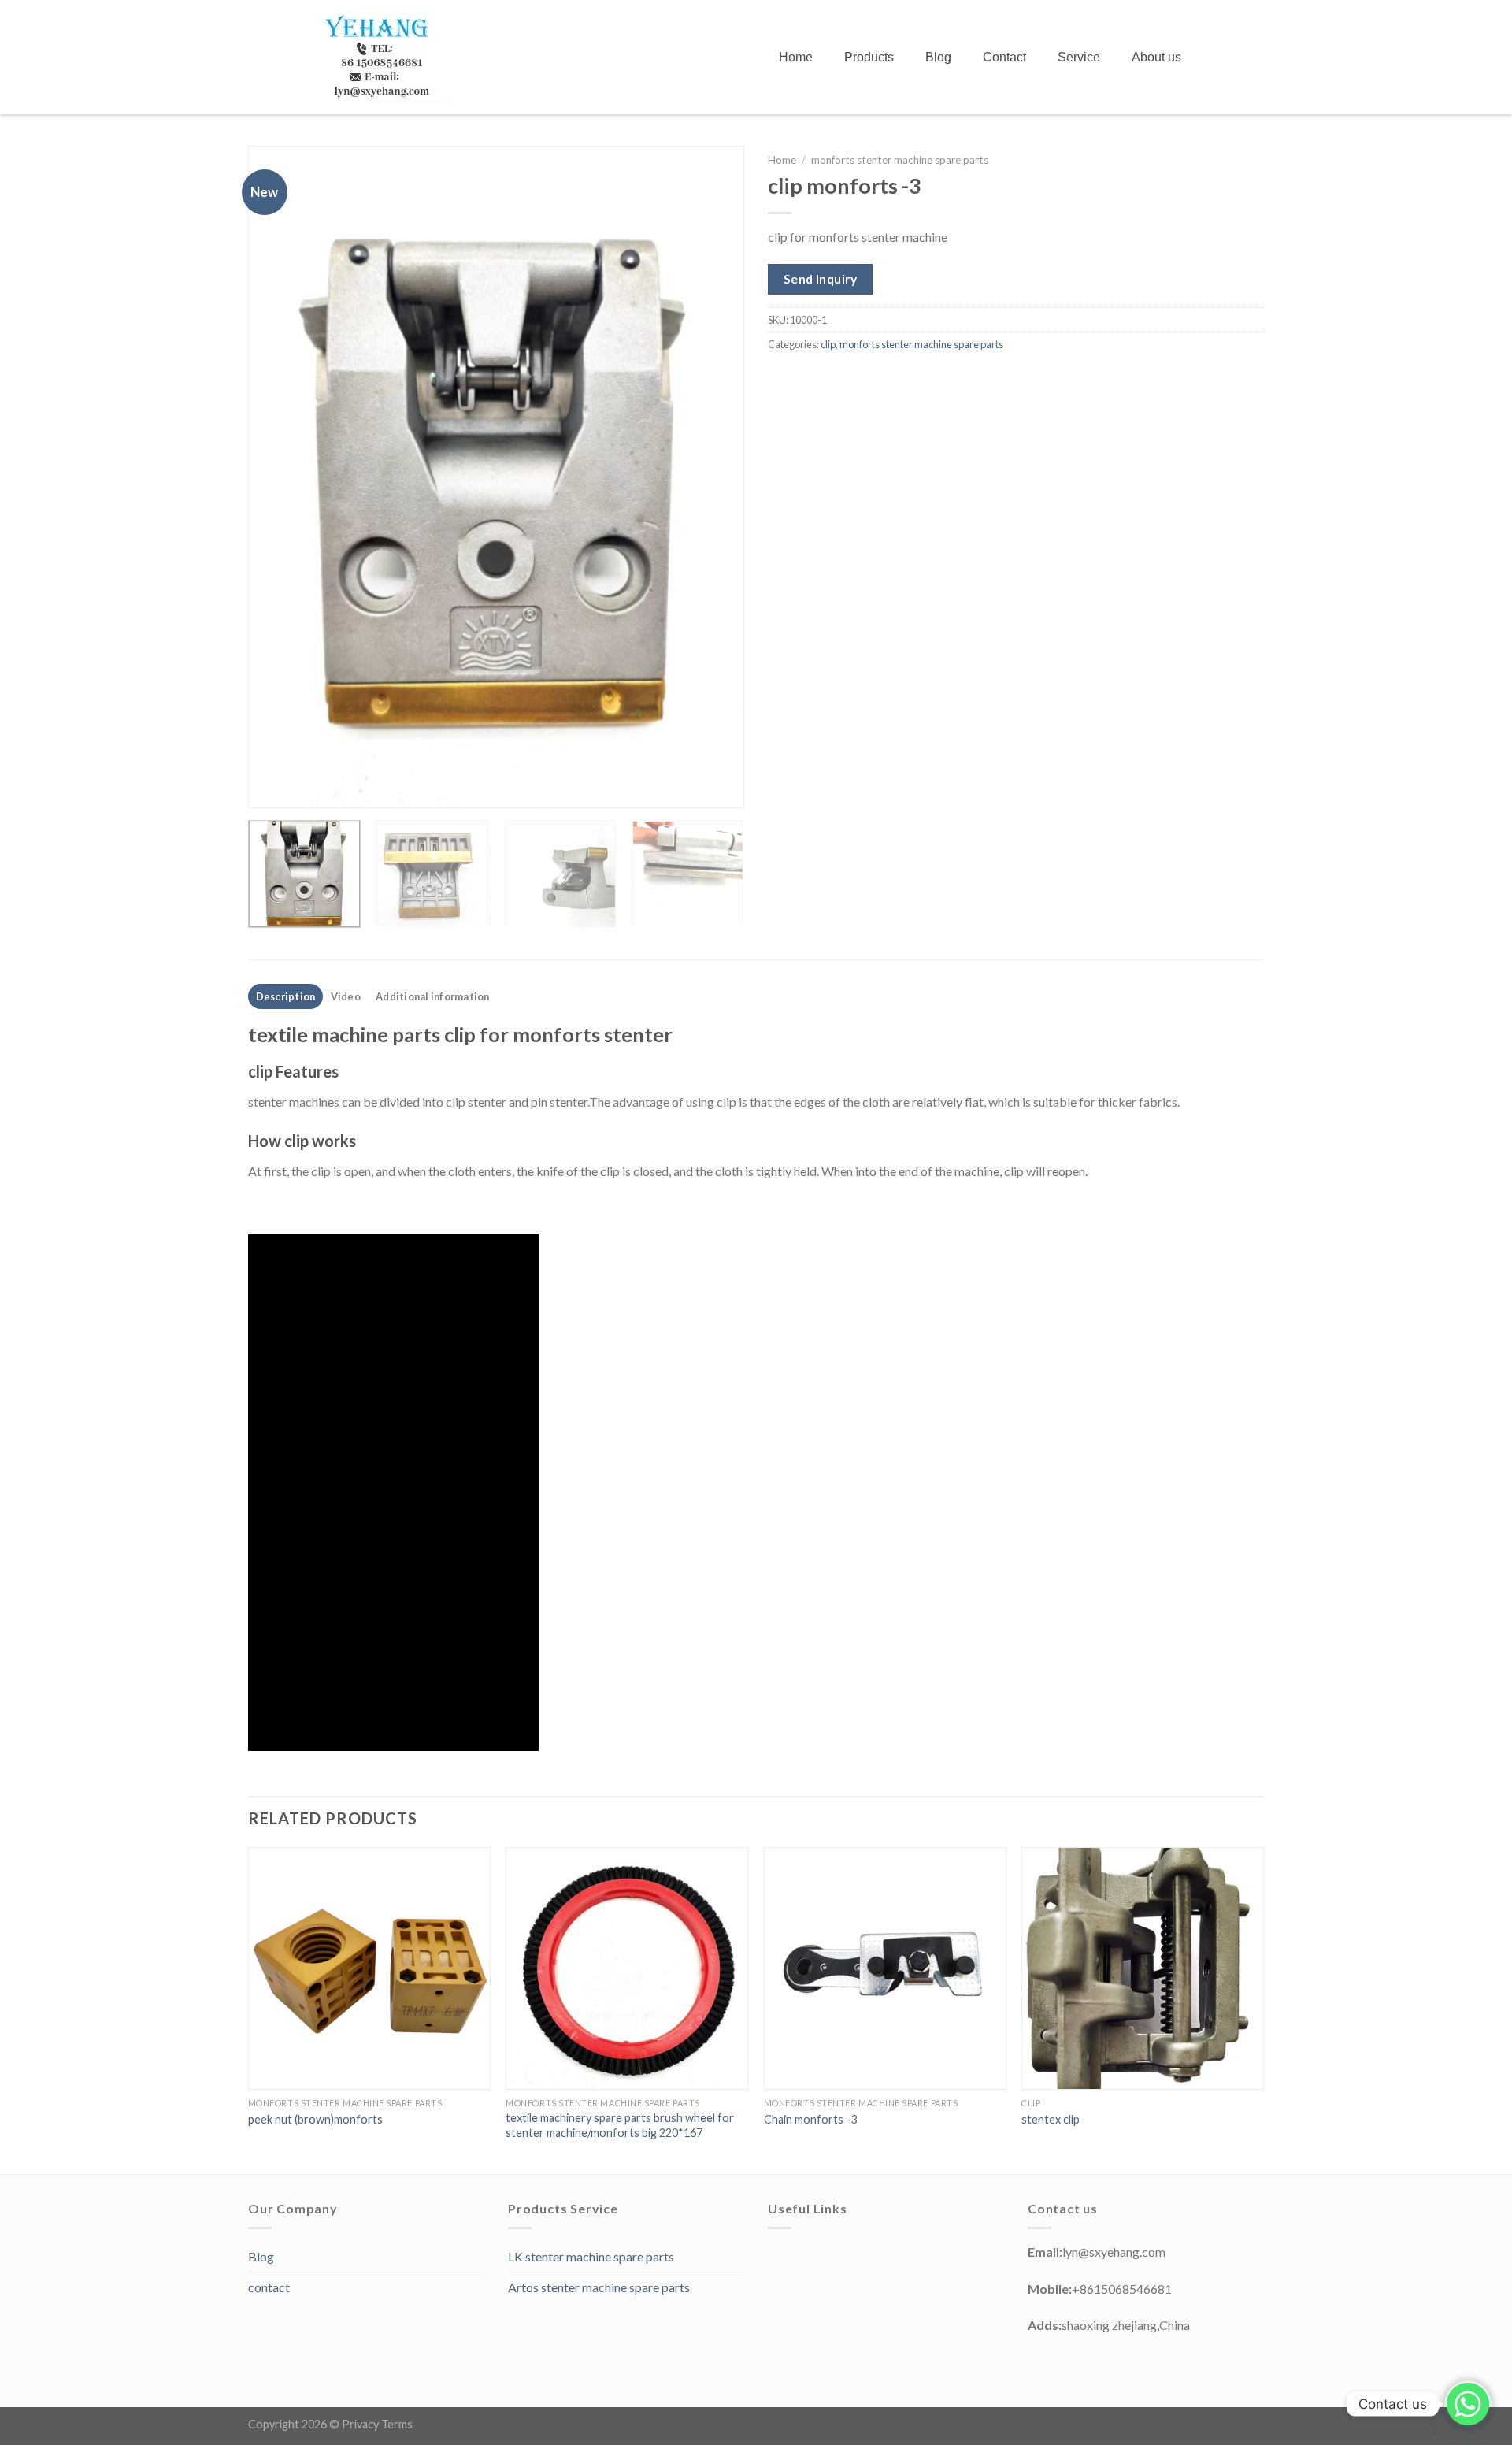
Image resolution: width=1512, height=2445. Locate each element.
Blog (938, 57)
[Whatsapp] (1468, 2404)
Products (869, 57)
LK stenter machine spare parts (591, 2256)
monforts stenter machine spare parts (900, 160)
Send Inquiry (821, 279)
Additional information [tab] (433, 996)
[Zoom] (269, 789)
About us (1156, 57)
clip (828, 344)
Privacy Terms (377, 2424)
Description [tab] (286, 996)
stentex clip (1051, 2119)
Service (1079, 57)
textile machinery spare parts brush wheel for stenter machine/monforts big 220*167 (620, 2125)
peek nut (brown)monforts (315, 2119)
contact (269, 2287)
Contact (1004, 57)
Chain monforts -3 (810, 2119)
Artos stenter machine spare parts (599, 2287)
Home (796, 57)
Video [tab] (346, 996)
